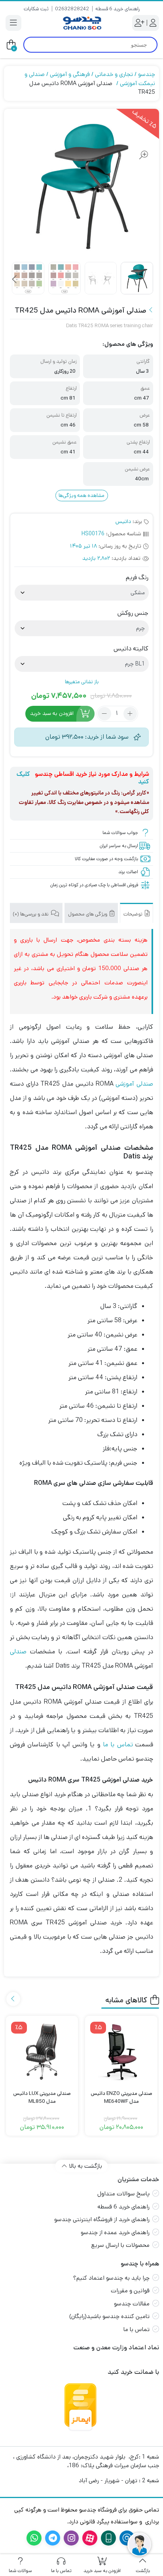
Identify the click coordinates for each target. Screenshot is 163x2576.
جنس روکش (133, 613)
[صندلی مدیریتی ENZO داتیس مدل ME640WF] (121, 2052)
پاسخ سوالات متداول (123, 2194)
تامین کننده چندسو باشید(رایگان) (109, 2316)
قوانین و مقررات (130, 2291)
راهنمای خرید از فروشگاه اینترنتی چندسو (102, 2219)
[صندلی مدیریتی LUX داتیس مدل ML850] (42, 2052)
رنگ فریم (137, 578)
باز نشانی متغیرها (82, 682)
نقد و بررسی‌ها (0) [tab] (31, 914)
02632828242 (72, 9)
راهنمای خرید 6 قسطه (118, 9)
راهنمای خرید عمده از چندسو (115, 2232)
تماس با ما (118, 1745)
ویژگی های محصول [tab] (88, 914)
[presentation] (15, 280)
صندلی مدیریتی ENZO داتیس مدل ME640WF (121, 2097)
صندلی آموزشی (134, 1084)
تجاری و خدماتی (114, 74)
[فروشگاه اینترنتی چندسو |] (81, 23)
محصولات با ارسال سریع (120, 2245)
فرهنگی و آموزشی (70, 74)
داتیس (123, 521)
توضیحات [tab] (134, 914)
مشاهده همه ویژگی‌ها (81, 496)
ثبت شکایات (36, 9)
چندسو (147, 74)
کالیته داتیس (131, 649)
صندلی (18, 1652)
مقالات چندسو (132, 2304)
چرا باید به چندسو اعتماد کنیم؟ (111, 2278)
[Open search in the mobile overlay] (90, 45)
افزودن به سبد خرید (52, 713)
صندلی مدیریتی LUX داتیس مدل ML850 (42, 2097)
